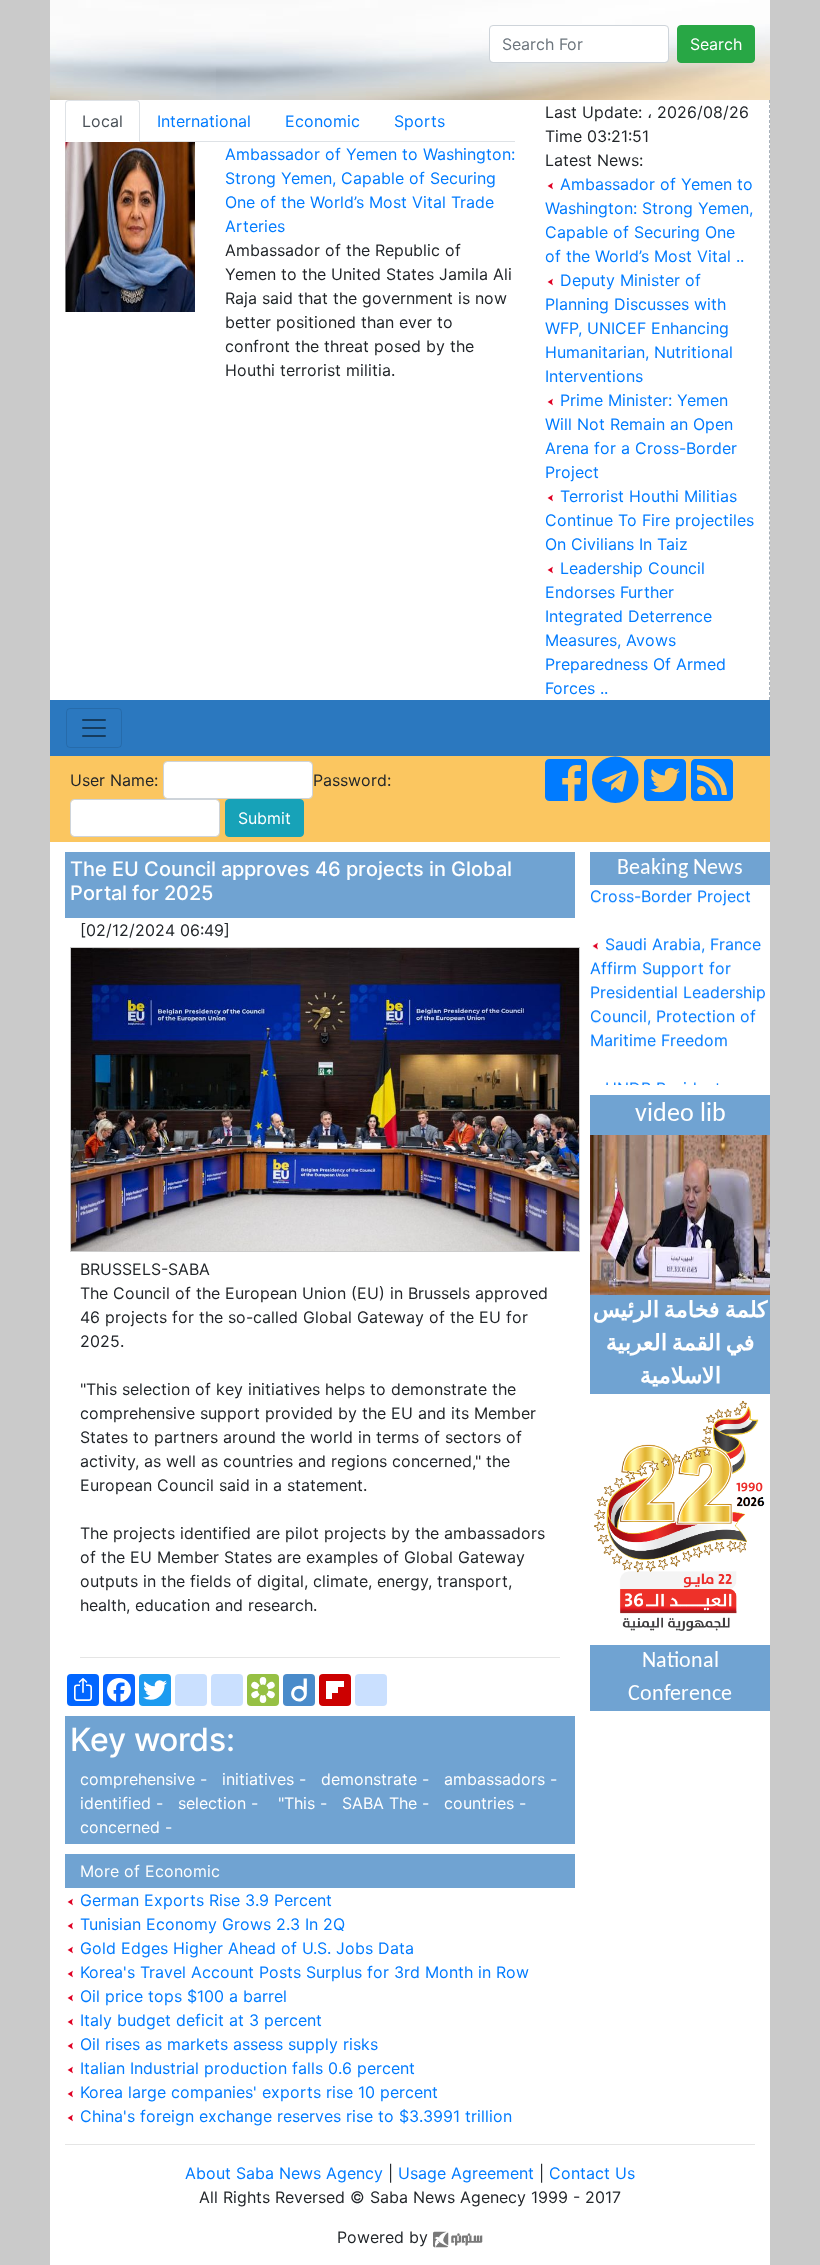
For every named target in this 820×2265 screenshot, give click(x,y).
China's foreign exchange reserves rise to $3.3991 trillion (293, 2116)
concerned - (121, 1827)
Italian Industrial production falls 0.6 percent (245, 2068)
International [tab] (204, 121)
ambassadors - (495, 1779)
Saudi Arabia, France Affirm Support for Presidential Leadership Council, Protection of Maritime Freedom (678, 981)
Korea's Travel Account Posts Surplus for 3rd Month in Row (302, 1972)
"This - (297, 1803)
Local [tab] (102, 121)
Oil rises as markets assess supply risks (226, 2044)
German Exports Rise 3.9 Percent (203, 1900)
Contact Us (592, 2173)
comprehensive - (141, 1779)
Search (716, 44)
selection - (215, 1803)
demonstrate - (372, 1779)
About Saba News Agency (286, 2173)
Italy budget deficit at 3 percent (198, 2020)
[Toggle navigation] (94, 728)
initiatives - (261, 1779)
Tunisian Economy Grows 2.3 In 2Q (210, 1924)
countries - (480, 1803)
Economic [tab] (322, 121)
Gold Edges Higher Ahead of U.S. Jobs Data (244, 1948)
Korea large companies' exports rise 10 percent (256, 2092)
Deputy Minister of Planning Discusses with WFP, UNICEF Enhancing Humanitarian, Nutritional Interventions (639, 328)
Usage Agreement (466, 2173)
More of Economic (145, 1871)
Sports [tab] (419, 121)
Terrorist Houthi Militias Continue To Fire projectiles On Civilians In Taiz (649, 520)
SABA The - (383, 1803)
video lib (680, 1114)
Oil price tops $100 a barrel (181, 1996)
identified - (119, 1803)
